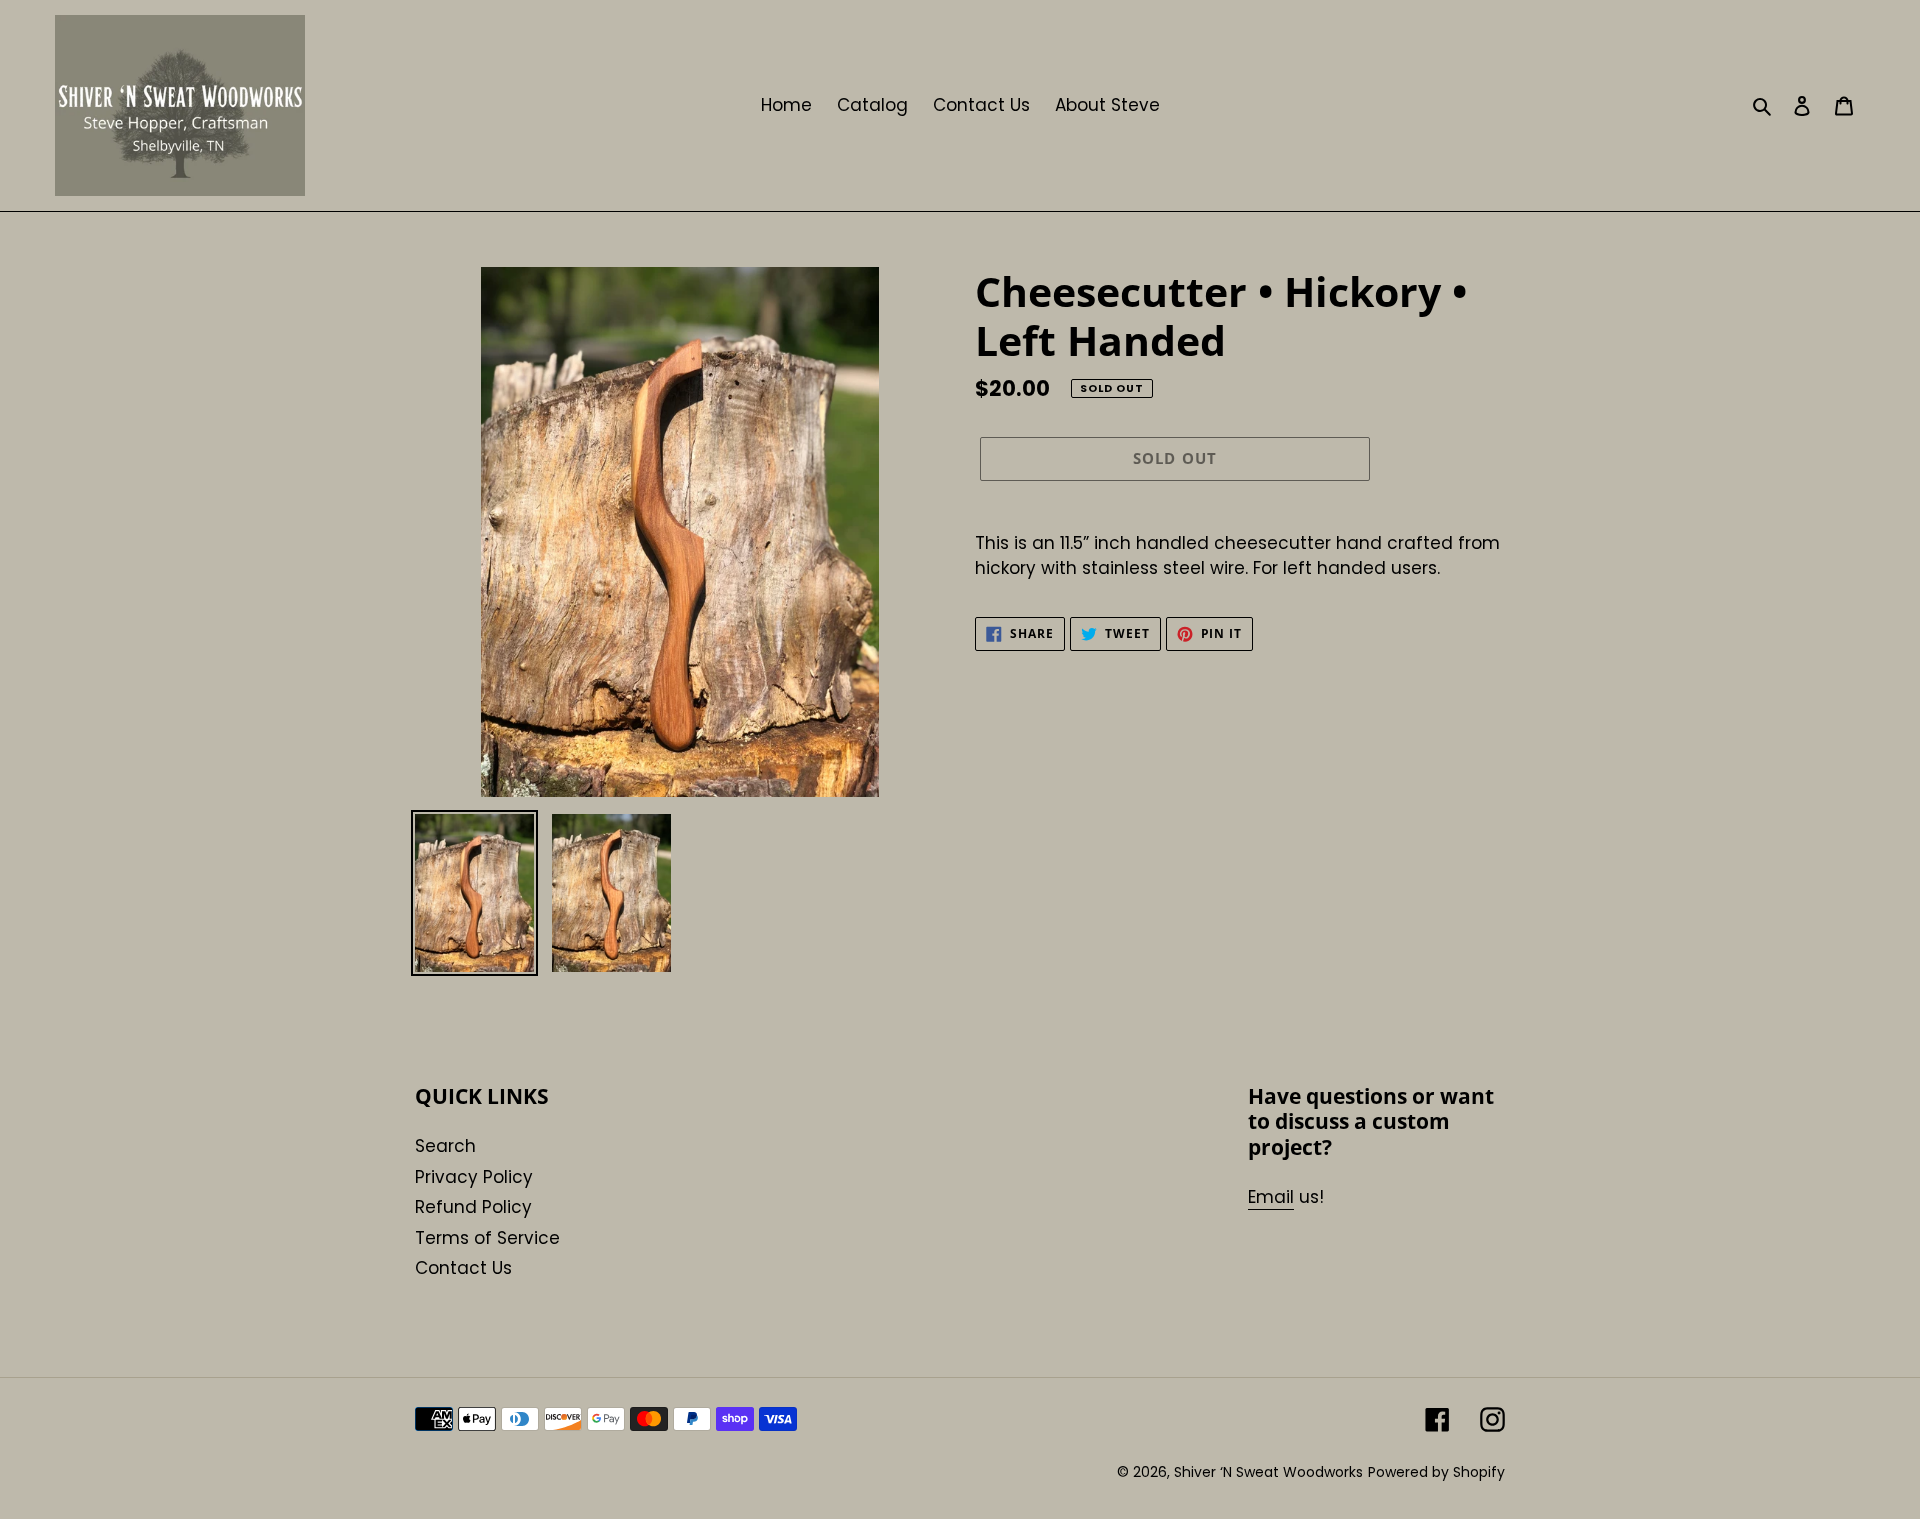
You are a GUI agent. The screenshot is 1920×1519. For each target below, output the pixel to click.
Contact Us (463, 1268)
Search (445, 1146)
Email (1271, 1197)
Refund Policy (473, 1207)
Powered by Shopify (1436, 1472)
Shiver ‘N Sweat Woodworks (1268, 1472)
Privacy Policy (474, 1177)
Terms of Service (487, 1238)
